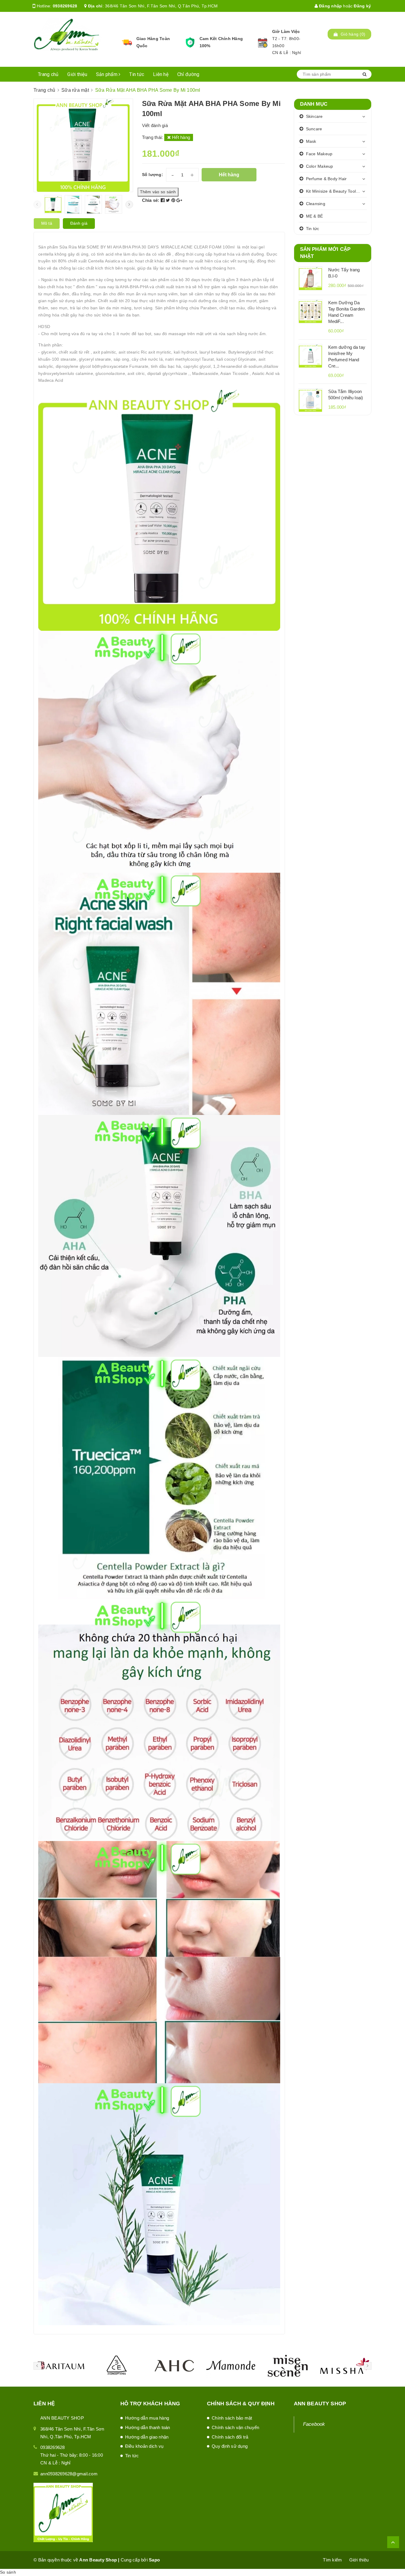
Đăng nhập (330, 6)
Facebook (314, 2424)
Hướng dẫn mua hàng (147, 2418)
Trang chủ (48, 74)
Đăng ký (362, 6)
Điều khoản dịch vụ (144, 2446)
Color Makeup (320, 166)
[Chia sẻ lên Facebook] (163, 200)
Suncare (314, 129)
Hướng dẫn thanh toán (148, 2427)
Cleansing (316, 204)
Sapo (154, 2560)
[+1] (179, 200)
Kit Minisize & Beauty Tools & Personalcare (337, 191)
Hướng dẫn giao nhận (147, 2437)
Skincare (314, 116)
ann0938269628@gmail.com (69, 2474)
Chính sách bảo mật (232, 2418)
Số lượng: (153, 175)
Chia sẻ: (151, 200)
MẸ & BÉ (315, 216)
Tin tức (137, 74)
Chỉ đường (188, 74)
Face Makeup (319, 154)
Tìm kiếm (332, 2560)
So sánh (8, 2572)
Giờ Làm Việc (286, 31)
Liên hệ (161, 74)
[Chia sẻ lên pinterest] (174, 200)
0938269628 (65, 6)
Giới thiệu (77, 74)
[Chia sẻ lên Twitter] (169, 200)
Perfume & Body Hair (326, 179)
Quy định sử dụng (230, 2446)
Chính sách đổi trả (230, 2437)
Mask (311, 141)
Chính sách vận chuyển (235, 2427)
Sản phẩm (107, 74)
